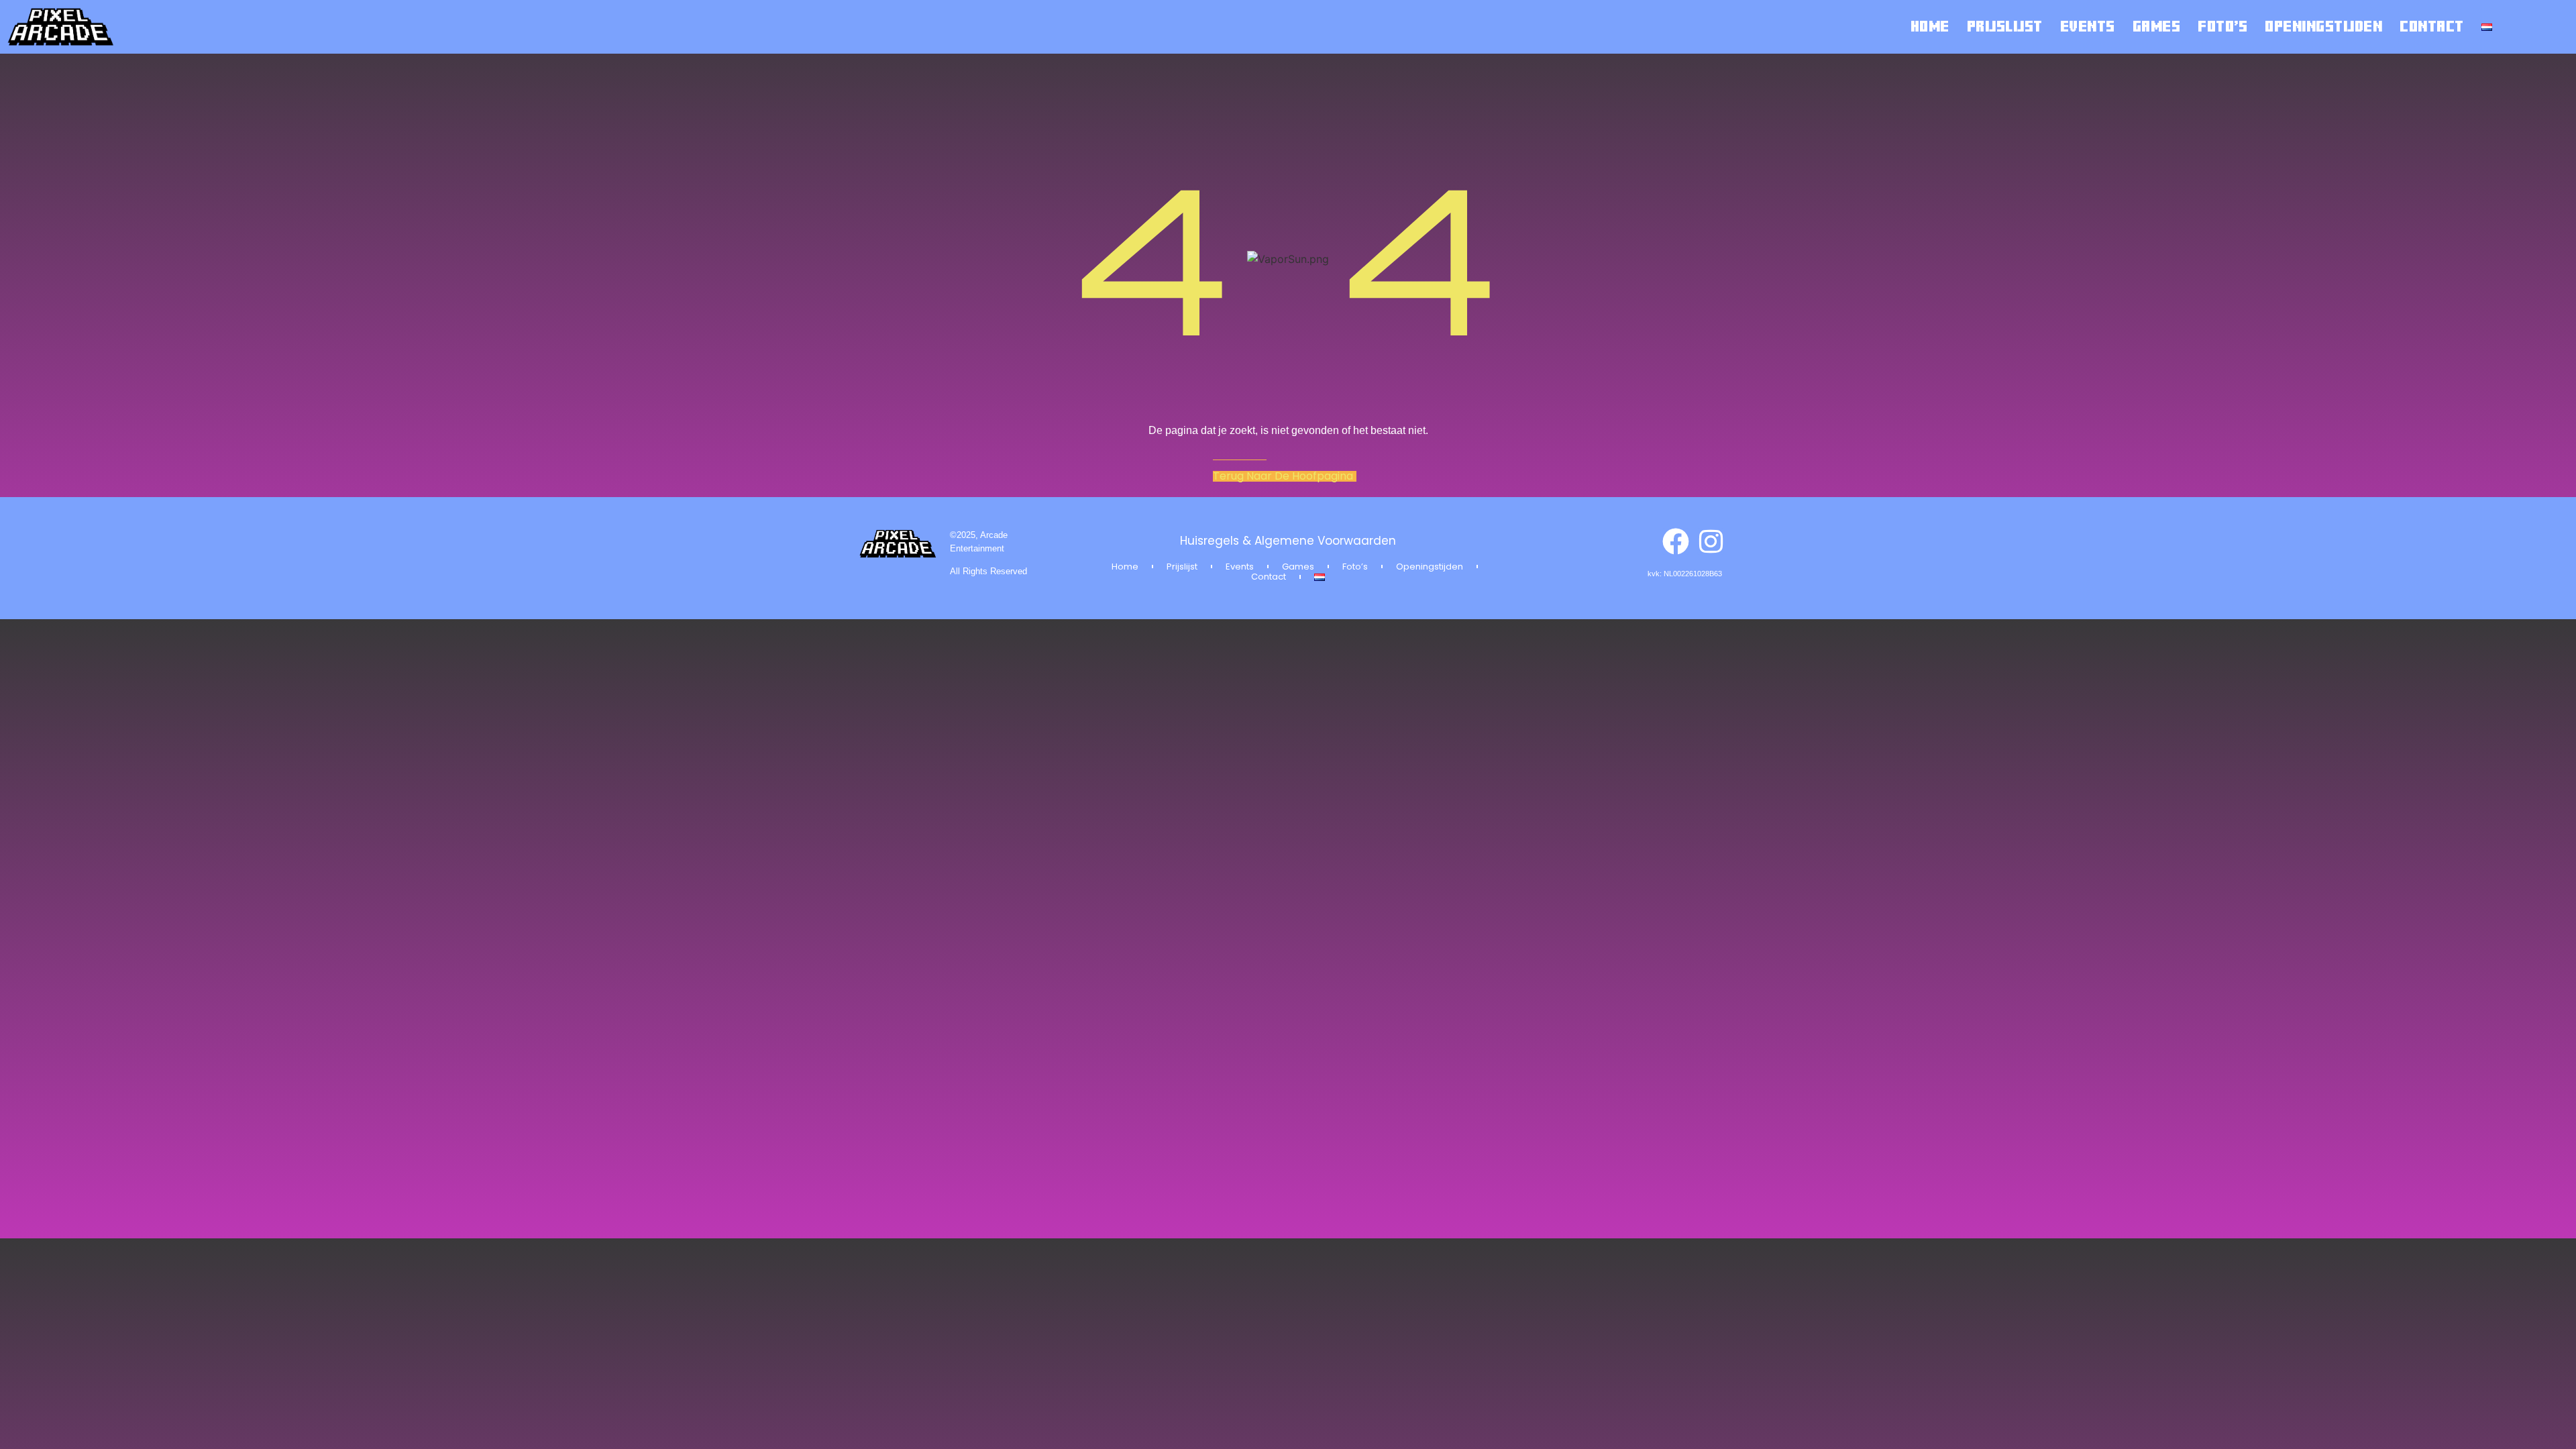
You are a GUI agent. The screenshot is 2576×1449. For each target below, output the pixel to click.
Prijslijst (2005, 27)
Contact (2432, 27)
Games (2157, 27)
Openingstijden (2323, 27)
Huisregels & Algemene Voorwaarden (1288, 541)
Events (2088, 27)
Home (1930, 27)
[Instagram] (1711, 541)
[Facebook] (1676, 541)
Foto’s (2222, 27)
